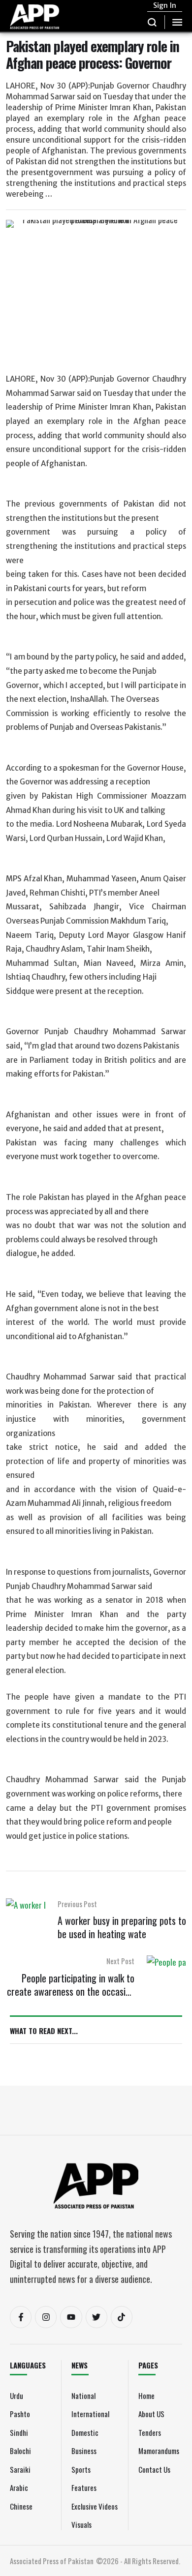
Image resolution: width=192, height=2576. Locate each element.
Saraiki (20, 2469)
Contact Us (154, 2469)
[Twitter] (96, 2317)
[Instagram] (46, 2317)
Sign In (165, 5)
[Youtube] (71, 2317)
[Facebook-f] (21, 2317)
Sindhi (19, 2432)
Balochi (20, 2451)
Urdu (16, 2396)
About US (151, 2414)
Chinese (21, 2506)
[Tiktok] (122, 2317)
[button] (152, 22)
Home (146, 2396)
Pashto (20, 2414)
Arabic (19, 2487)
